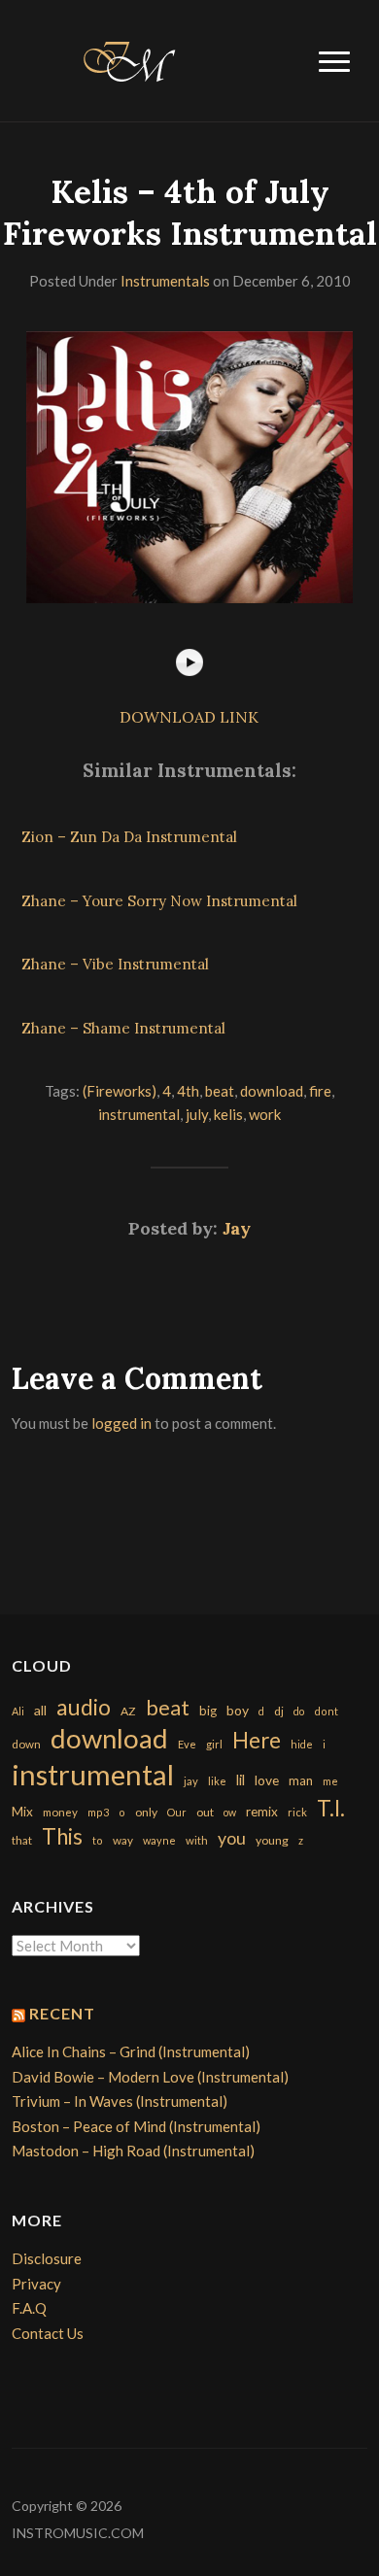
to (98, 1840)
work (265, 1114)
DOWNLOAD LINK (189, 717)
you (232, 1838)
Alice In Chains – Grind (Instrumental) (131, 2051)
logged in (121, 1423)
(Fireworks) (120, 1091)
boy (238, 1710)
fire (320, 1091)
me (330, 1781)
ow (230, 1812)
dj (279, 1711)
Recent (62, 2013)
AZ (128, 1711)
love (267, 1780)
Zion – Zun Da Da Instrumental (129, 837)
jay (191, 1781)
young (272, 1840)
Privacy (36, 2284)
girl (214, 1744)
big (208, 1711)
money (60, 1812)
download (272, 1091)
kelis (228, 1114)
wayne (159, 1840)
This (62, 1836)
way (123, 1840)
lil (241, 1779)
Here (257, 1740)
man (301, 1780)
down (26, 1744)
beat (220, 1091)
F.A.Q (29, 2308)
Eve (187, 1744)
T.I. (331, 1808)
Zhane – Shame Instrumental (123, 1028)
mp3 (98, 1812)
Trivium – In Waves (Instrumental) (120, 2101)
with (197, 1840)
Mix (22, 1812)
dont (326, 1711)
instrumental (139, 1114)
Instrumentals (165, 281)
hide (302, 1744)
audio (84, 1707)
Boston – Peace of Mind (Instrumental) (136, 2126)
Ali (18, 1711)
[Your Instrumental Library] (126, 58)
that (22, 1840)
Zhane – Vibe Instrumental (115, 964)
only (146, 1812)
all (40, 1710)
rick (297, 1812)
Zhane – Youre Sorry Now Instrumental (159, 901)
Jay (237, 1228)
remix (262, 1812)
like (217, 1781)
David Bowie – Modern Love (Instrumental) (150, 2077)
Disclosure (47, 2258)
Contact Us (48, 2333)
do (299, 1711)
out (205, 1812)
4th (188, 1091)
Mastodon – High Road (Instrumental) (133, 2151)
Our (177, 1812)
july (197, 1114)
